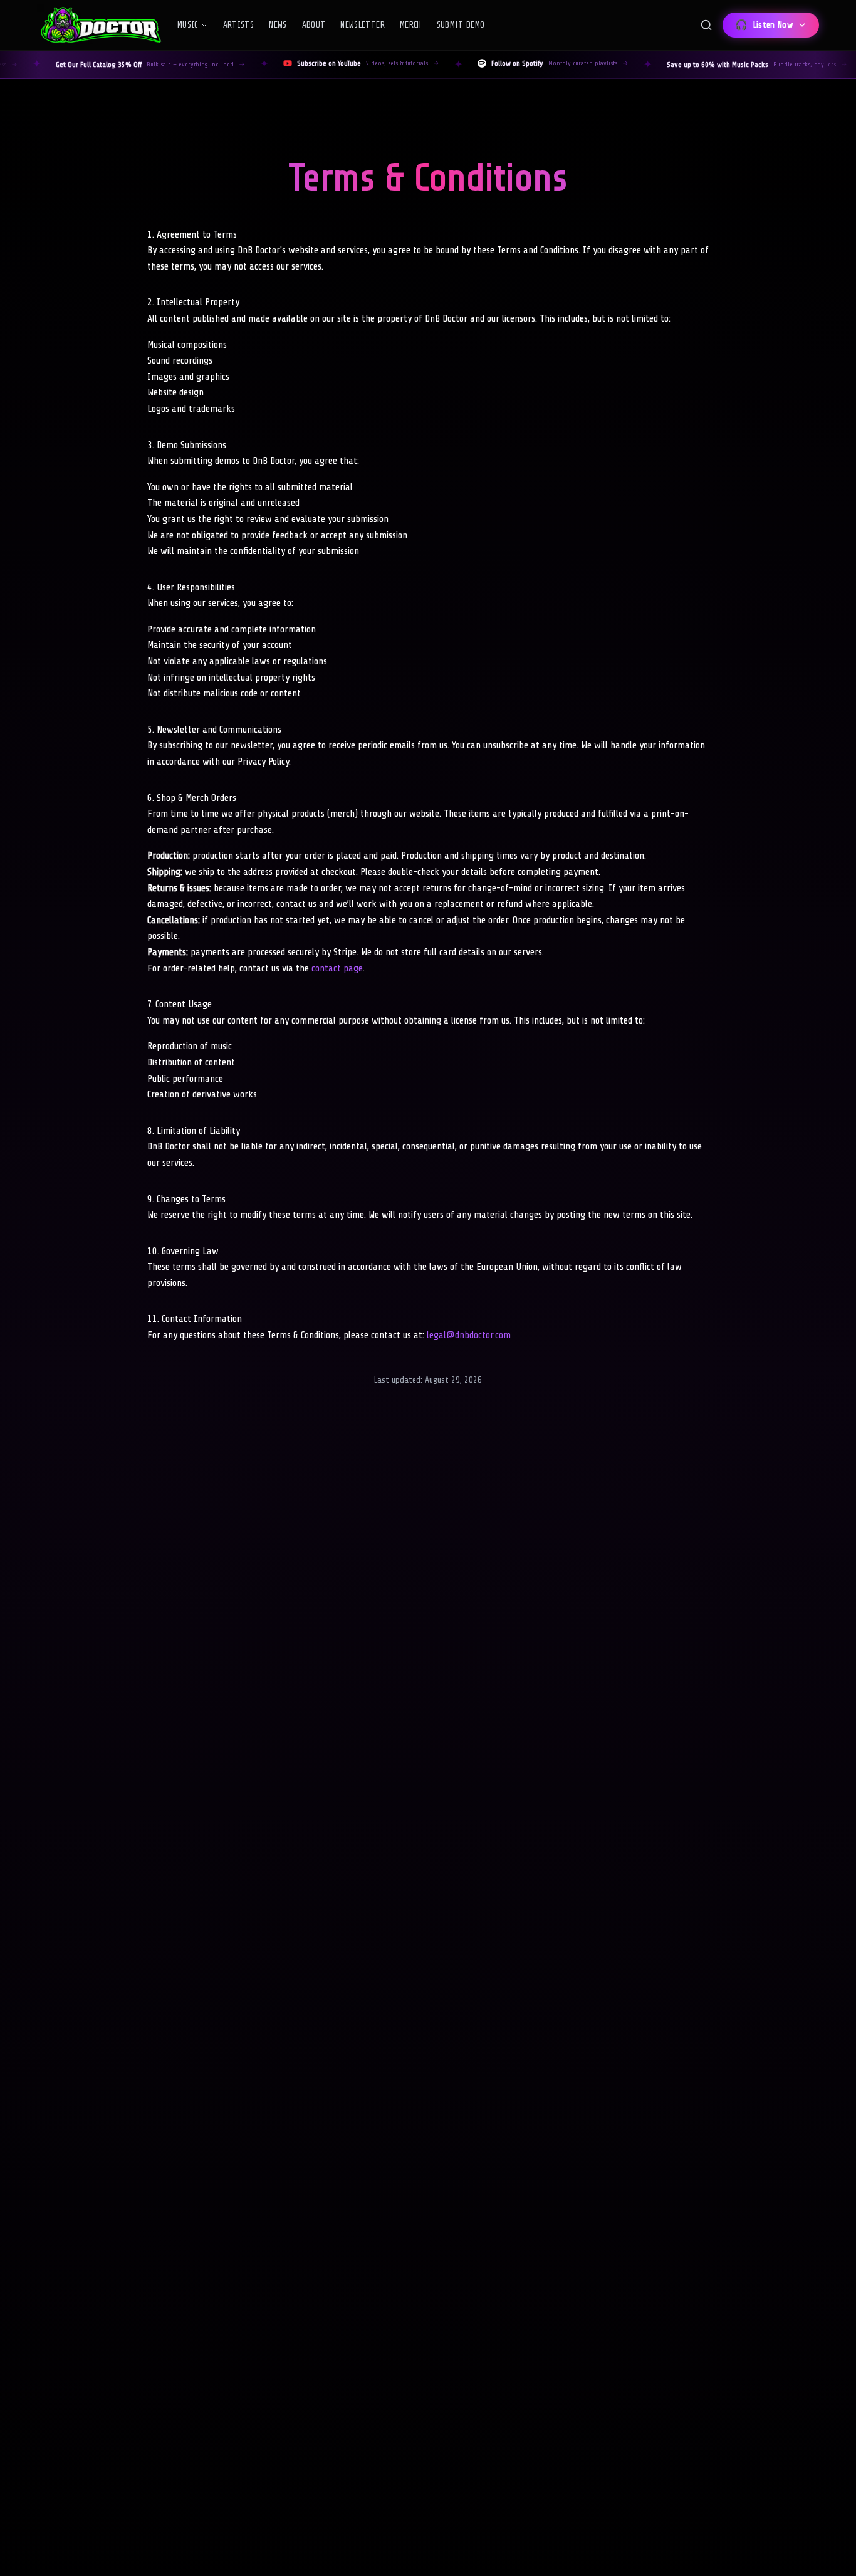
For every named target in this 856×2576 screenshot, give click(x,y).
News (278, 25)
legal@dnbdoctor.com (469, 1335)
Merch (411, 25)
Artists (238, 25)
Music (188, 25)
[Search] (706, 25)
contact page (337, 968)
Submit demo (461, 25)
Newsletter (363, 25)
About (314, 25)
